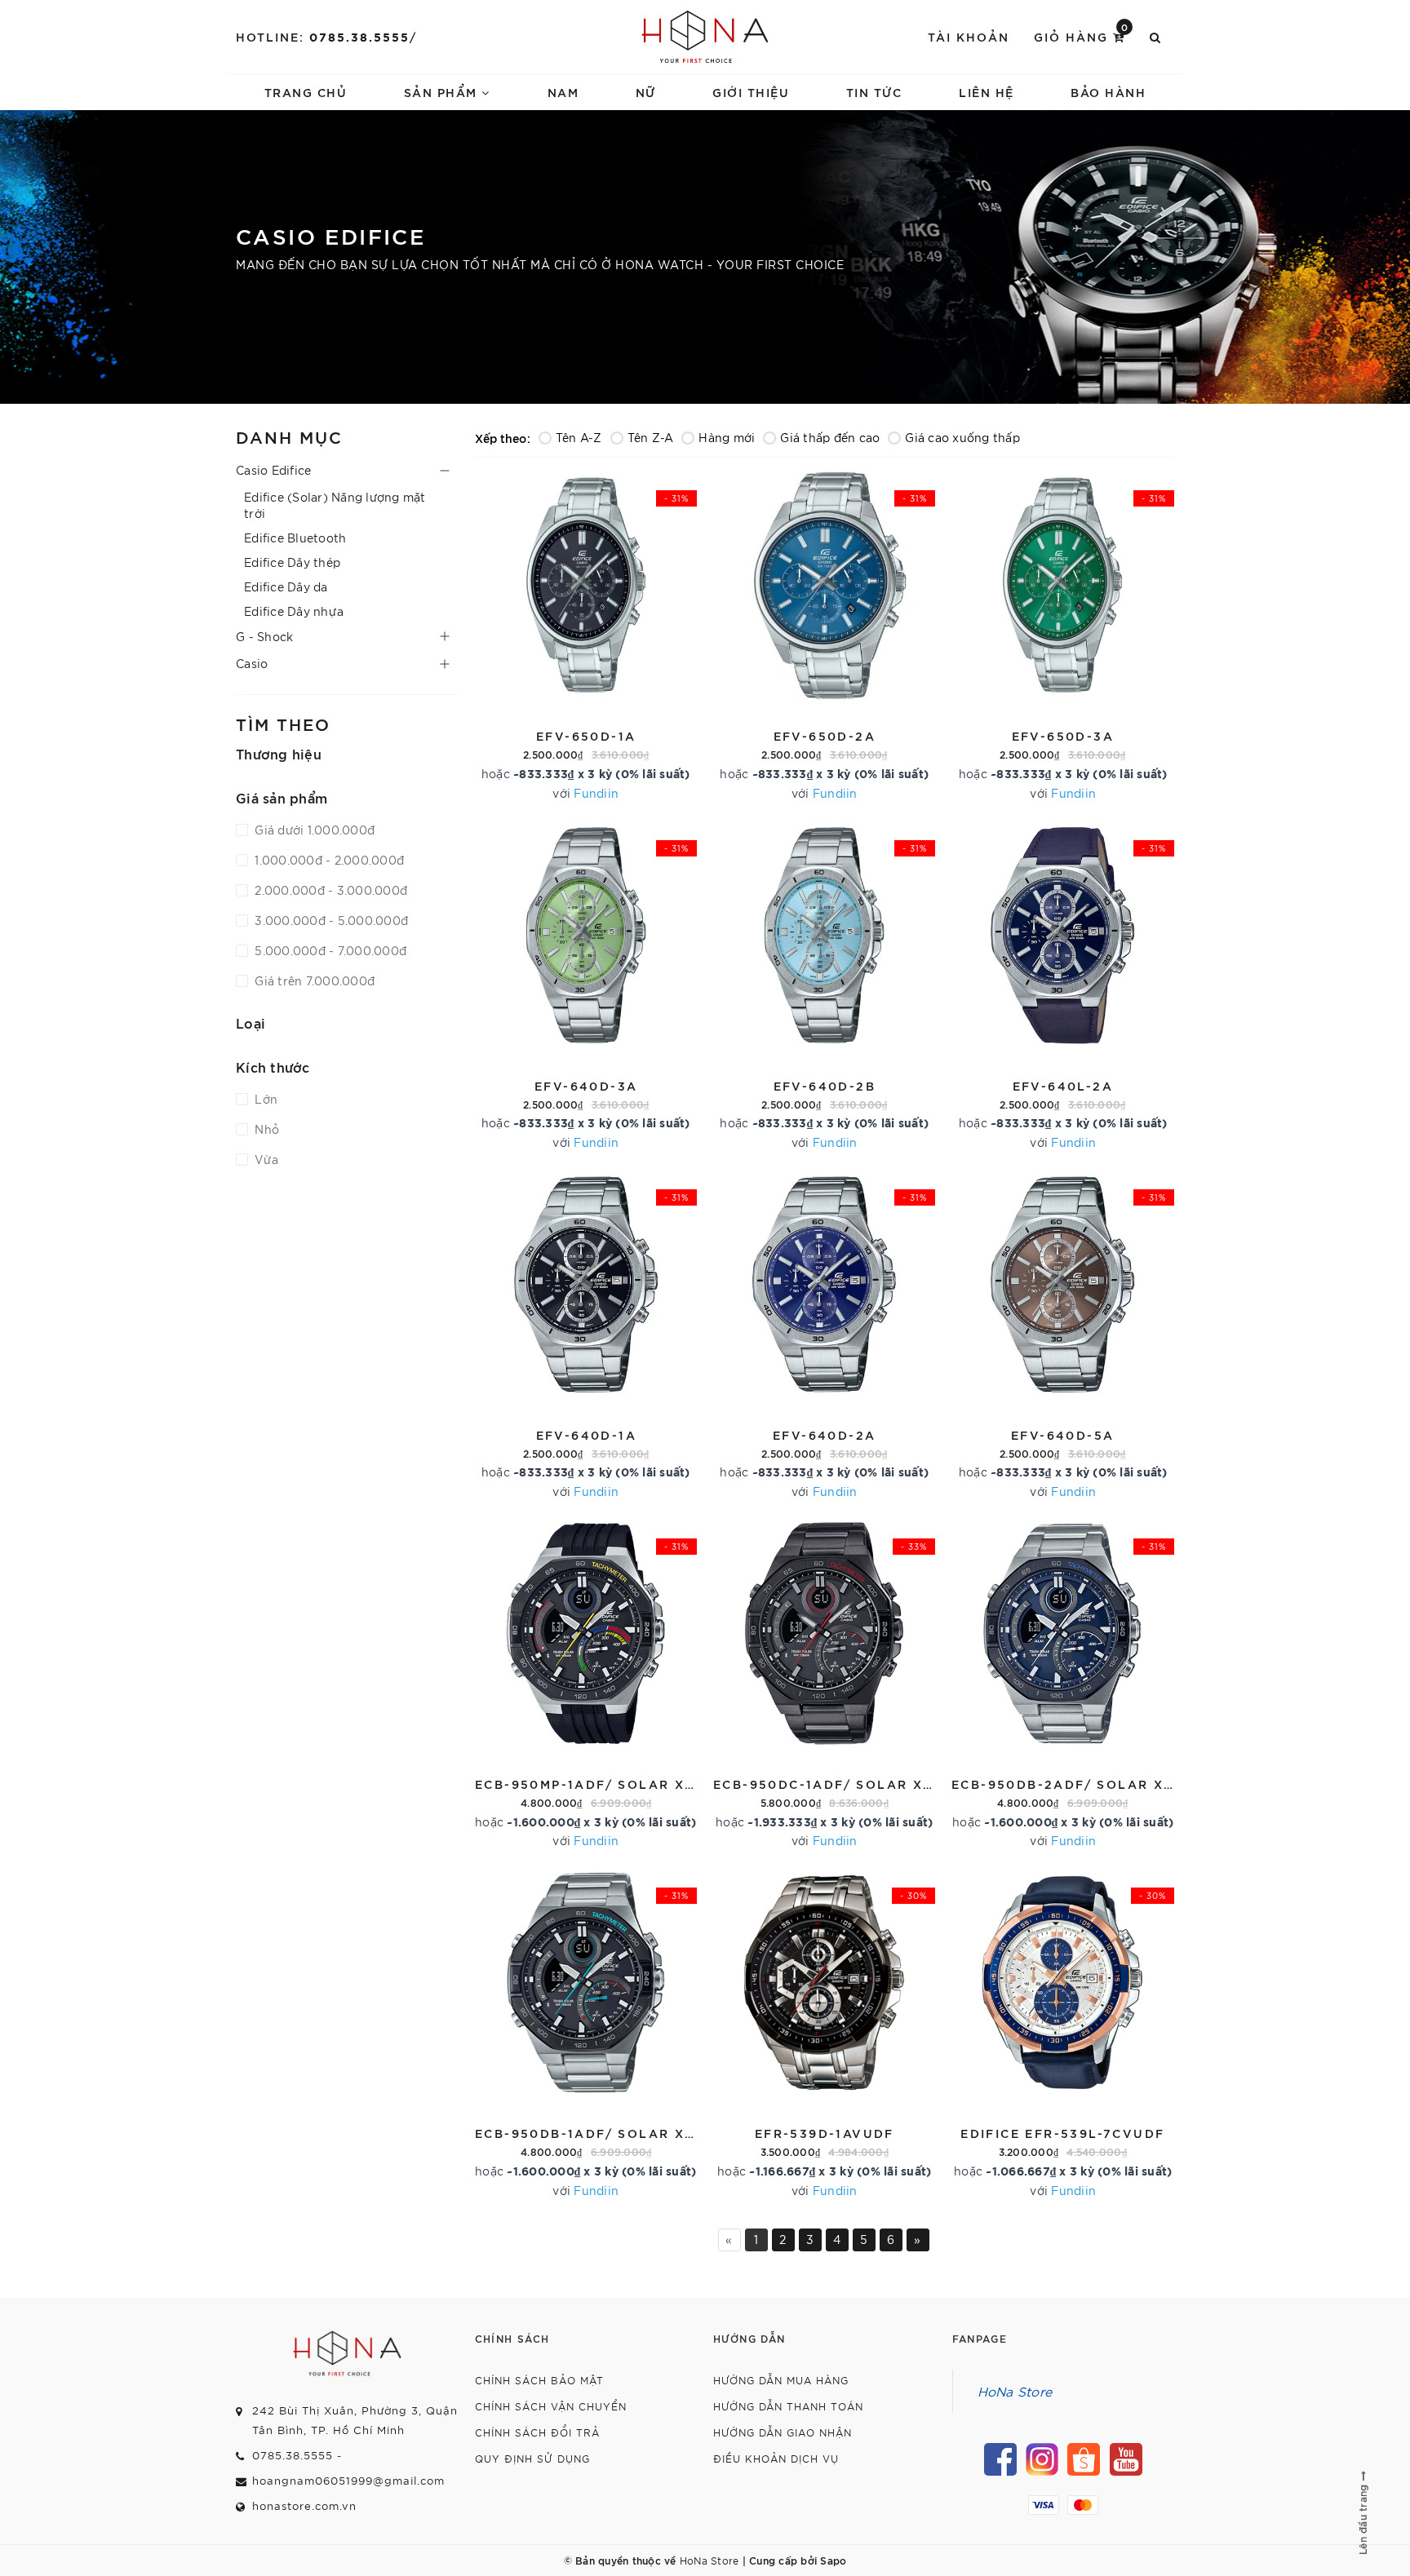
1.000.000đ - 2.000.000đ (328, 860)
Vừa (265, 1159)
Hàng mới (727, 437)
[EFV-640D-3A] (586, 984)
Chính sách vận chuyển (551, 2406)
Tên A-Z (579, 437)
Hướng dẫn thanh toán (788, 2406)
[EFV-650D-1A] (586, 634)
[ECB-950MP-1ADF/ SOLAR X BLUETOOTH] (586, 1682)
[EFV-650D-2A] (824, 634)
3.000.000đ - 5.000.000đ (330, 920)
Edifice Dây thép (292, 562)
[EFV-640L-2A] (1062, 984)
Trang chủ (306, 92)
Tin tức (874, 92)
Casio (252, 663)
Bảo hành (1108, 92)
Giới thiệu (751, 92)
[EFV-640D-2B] (824, 984)
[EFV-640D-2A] (824, 1333)
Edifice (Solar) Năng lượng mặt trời (335, 505)
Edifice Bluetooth (295, 538)
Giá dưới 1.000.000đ (313, 830)
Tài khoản (969, 36)
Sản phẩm (443, 92)
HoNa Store (1015, 2391)
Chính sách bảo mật (539, 2380)
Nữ (646, 92)
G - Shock (264, 636)
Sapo (833, 2560)
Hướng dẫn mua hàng (781, 2380)
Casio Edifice (273, 470)
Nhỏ (265, 1129)
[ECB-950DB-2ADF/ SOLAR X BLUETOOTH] (1062, 1682)
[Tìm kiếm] (1156, 37)
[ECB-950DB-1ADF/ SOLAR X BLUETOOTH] (586, 2032)
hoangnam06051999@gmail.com (348, 2480)
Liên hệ (987, 92)
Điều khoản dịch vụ (776, 2458)
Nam (563, 92)
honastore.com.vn (304, 2505)
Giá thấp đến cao (830, 437)
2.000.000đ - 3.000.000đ (329, 890)
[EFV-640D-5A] (1062, 1333)
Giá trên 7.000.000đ (313, 980)
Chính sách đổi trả (537, 2432)
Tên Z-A (651, 437)
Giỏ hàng (1082, 35)
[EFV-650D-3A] (1062, 634)
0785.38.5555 (359, 36)
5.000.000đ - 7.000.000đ (329, 950)
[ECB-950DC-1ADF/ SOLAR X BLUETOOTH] (824, 1682)
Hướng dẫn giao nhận (783, 2432)
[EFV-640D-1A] (586, 1333)
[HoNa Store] (705, 37)
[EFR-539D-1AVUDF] (824, 2032)
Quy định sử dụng (532, 2458)
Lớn (264, 1099)
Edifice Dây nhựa (294, 611)
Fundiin (596, 793)
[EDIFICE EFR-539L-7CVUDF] (1062, 2032)
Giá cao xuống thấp (962, 437)
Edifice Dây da (286, 586)
